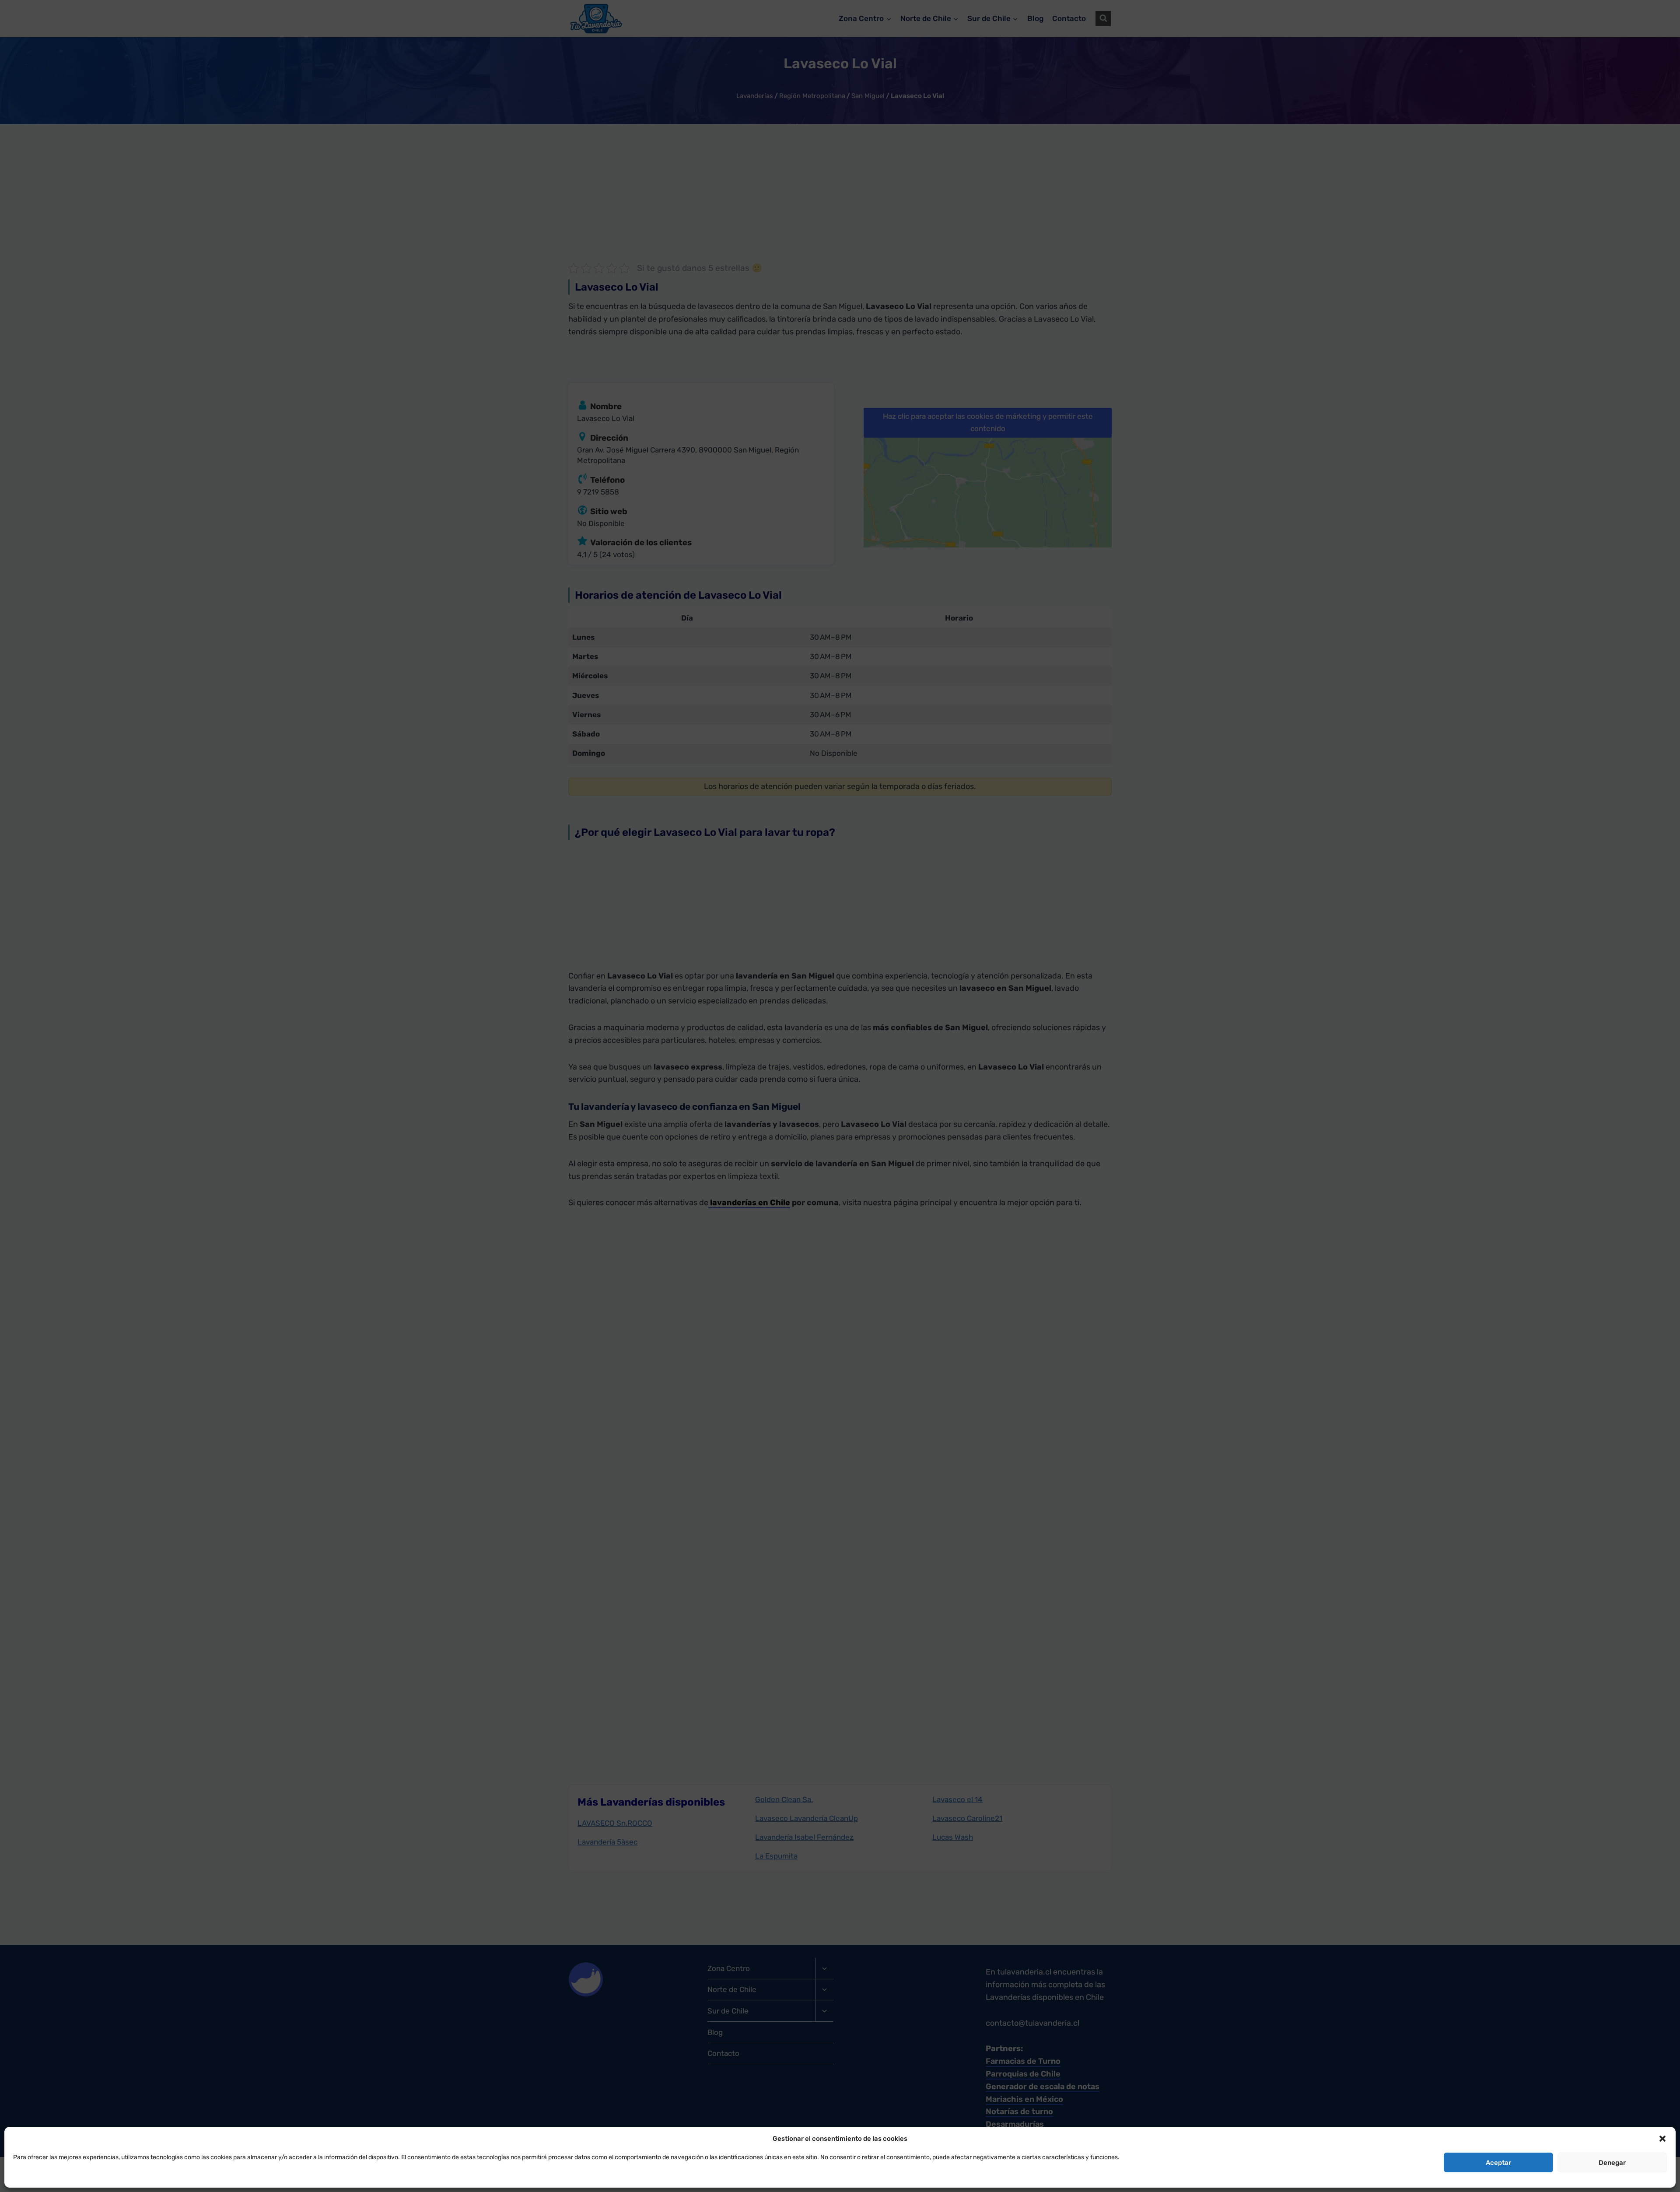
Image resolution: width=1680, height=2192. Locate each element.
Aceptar (1498, 2163)
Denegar (1612, 2163)
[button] (1662, 2139)
